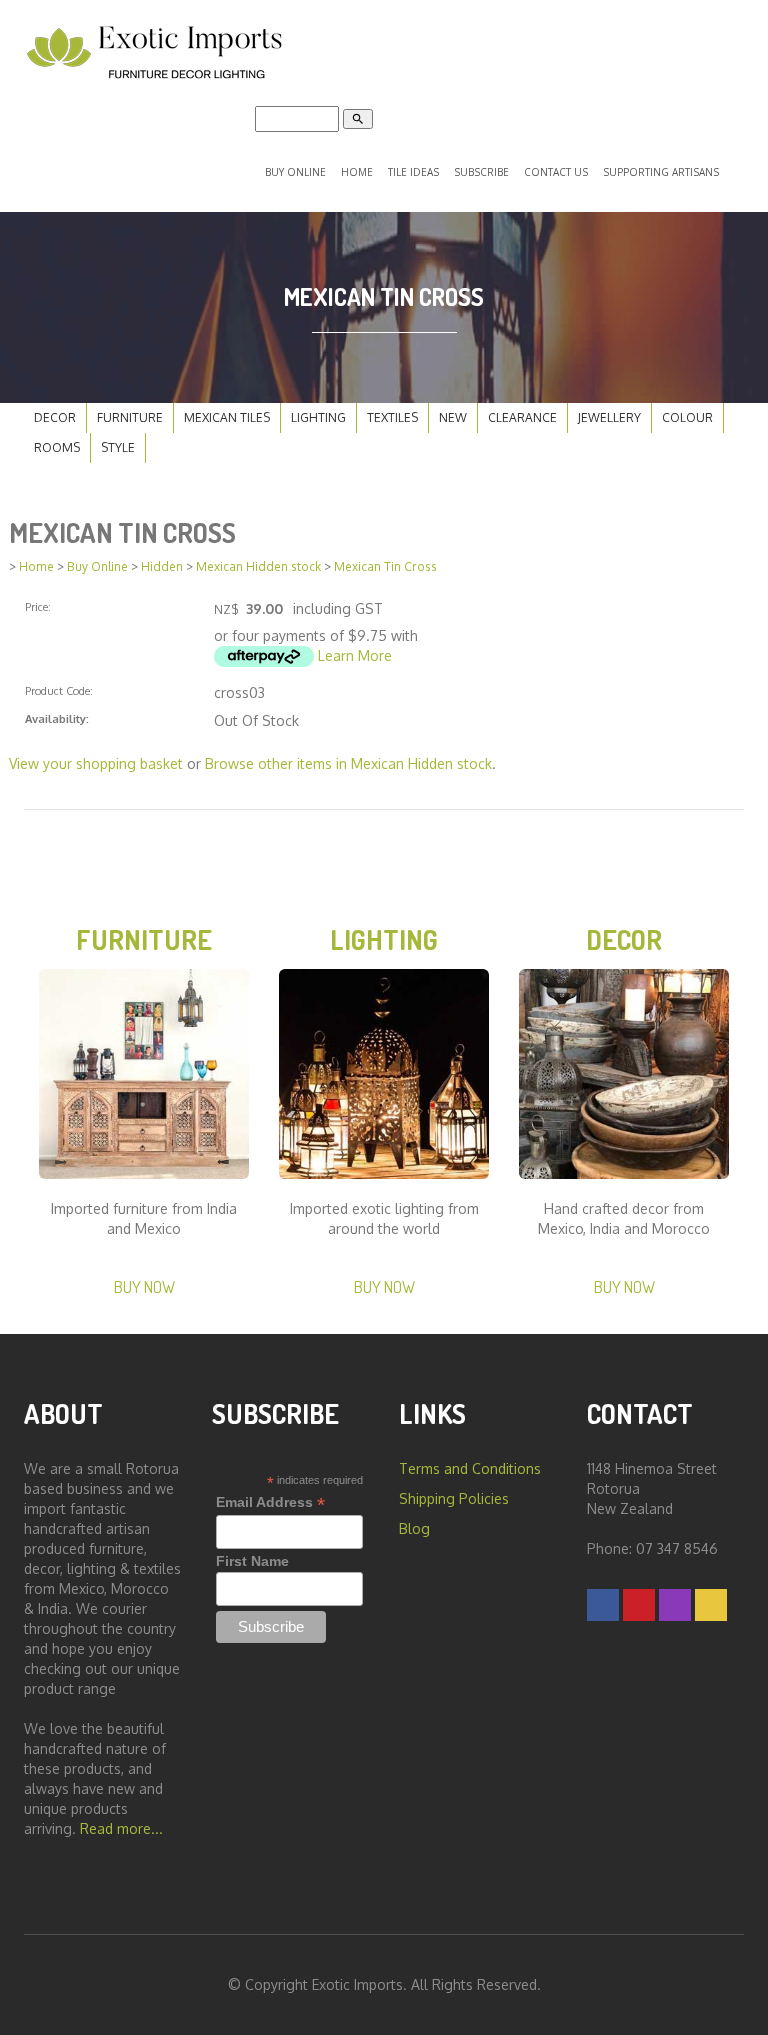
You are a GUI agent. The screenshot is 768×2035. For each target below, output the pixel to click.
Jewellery (609, 417)
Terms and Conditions (470, 1468)
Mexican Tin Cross (385, 566)
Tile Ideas (413, 172)
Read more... (121, 1828)
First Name (252, 1561)
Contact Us (556, 172)
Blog (414, 1528)
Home (357, 172)
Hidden (162, 566)
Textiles (392, 417)
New (453, 417)
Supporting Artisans (661, 172)
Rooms (57, 447)
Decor (55, 417)
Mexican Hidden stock (258, 566)
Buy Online (295, 172)
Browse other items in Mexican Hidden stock (348, 763)
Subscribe (481, 172)
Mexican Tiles (227, 417)
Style (118, 447)
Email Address (270, 1502)
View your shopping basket (96, 763)
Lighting (318, 417)
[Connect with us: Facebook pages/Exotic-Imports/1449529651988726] (603, 1604)
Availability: (57, 718)
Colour (687, 417)
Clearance (522, 417)
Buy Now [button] (144, 1286)
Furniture (130, 417)
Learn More (355, 655)
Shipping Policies (454, 1498)
